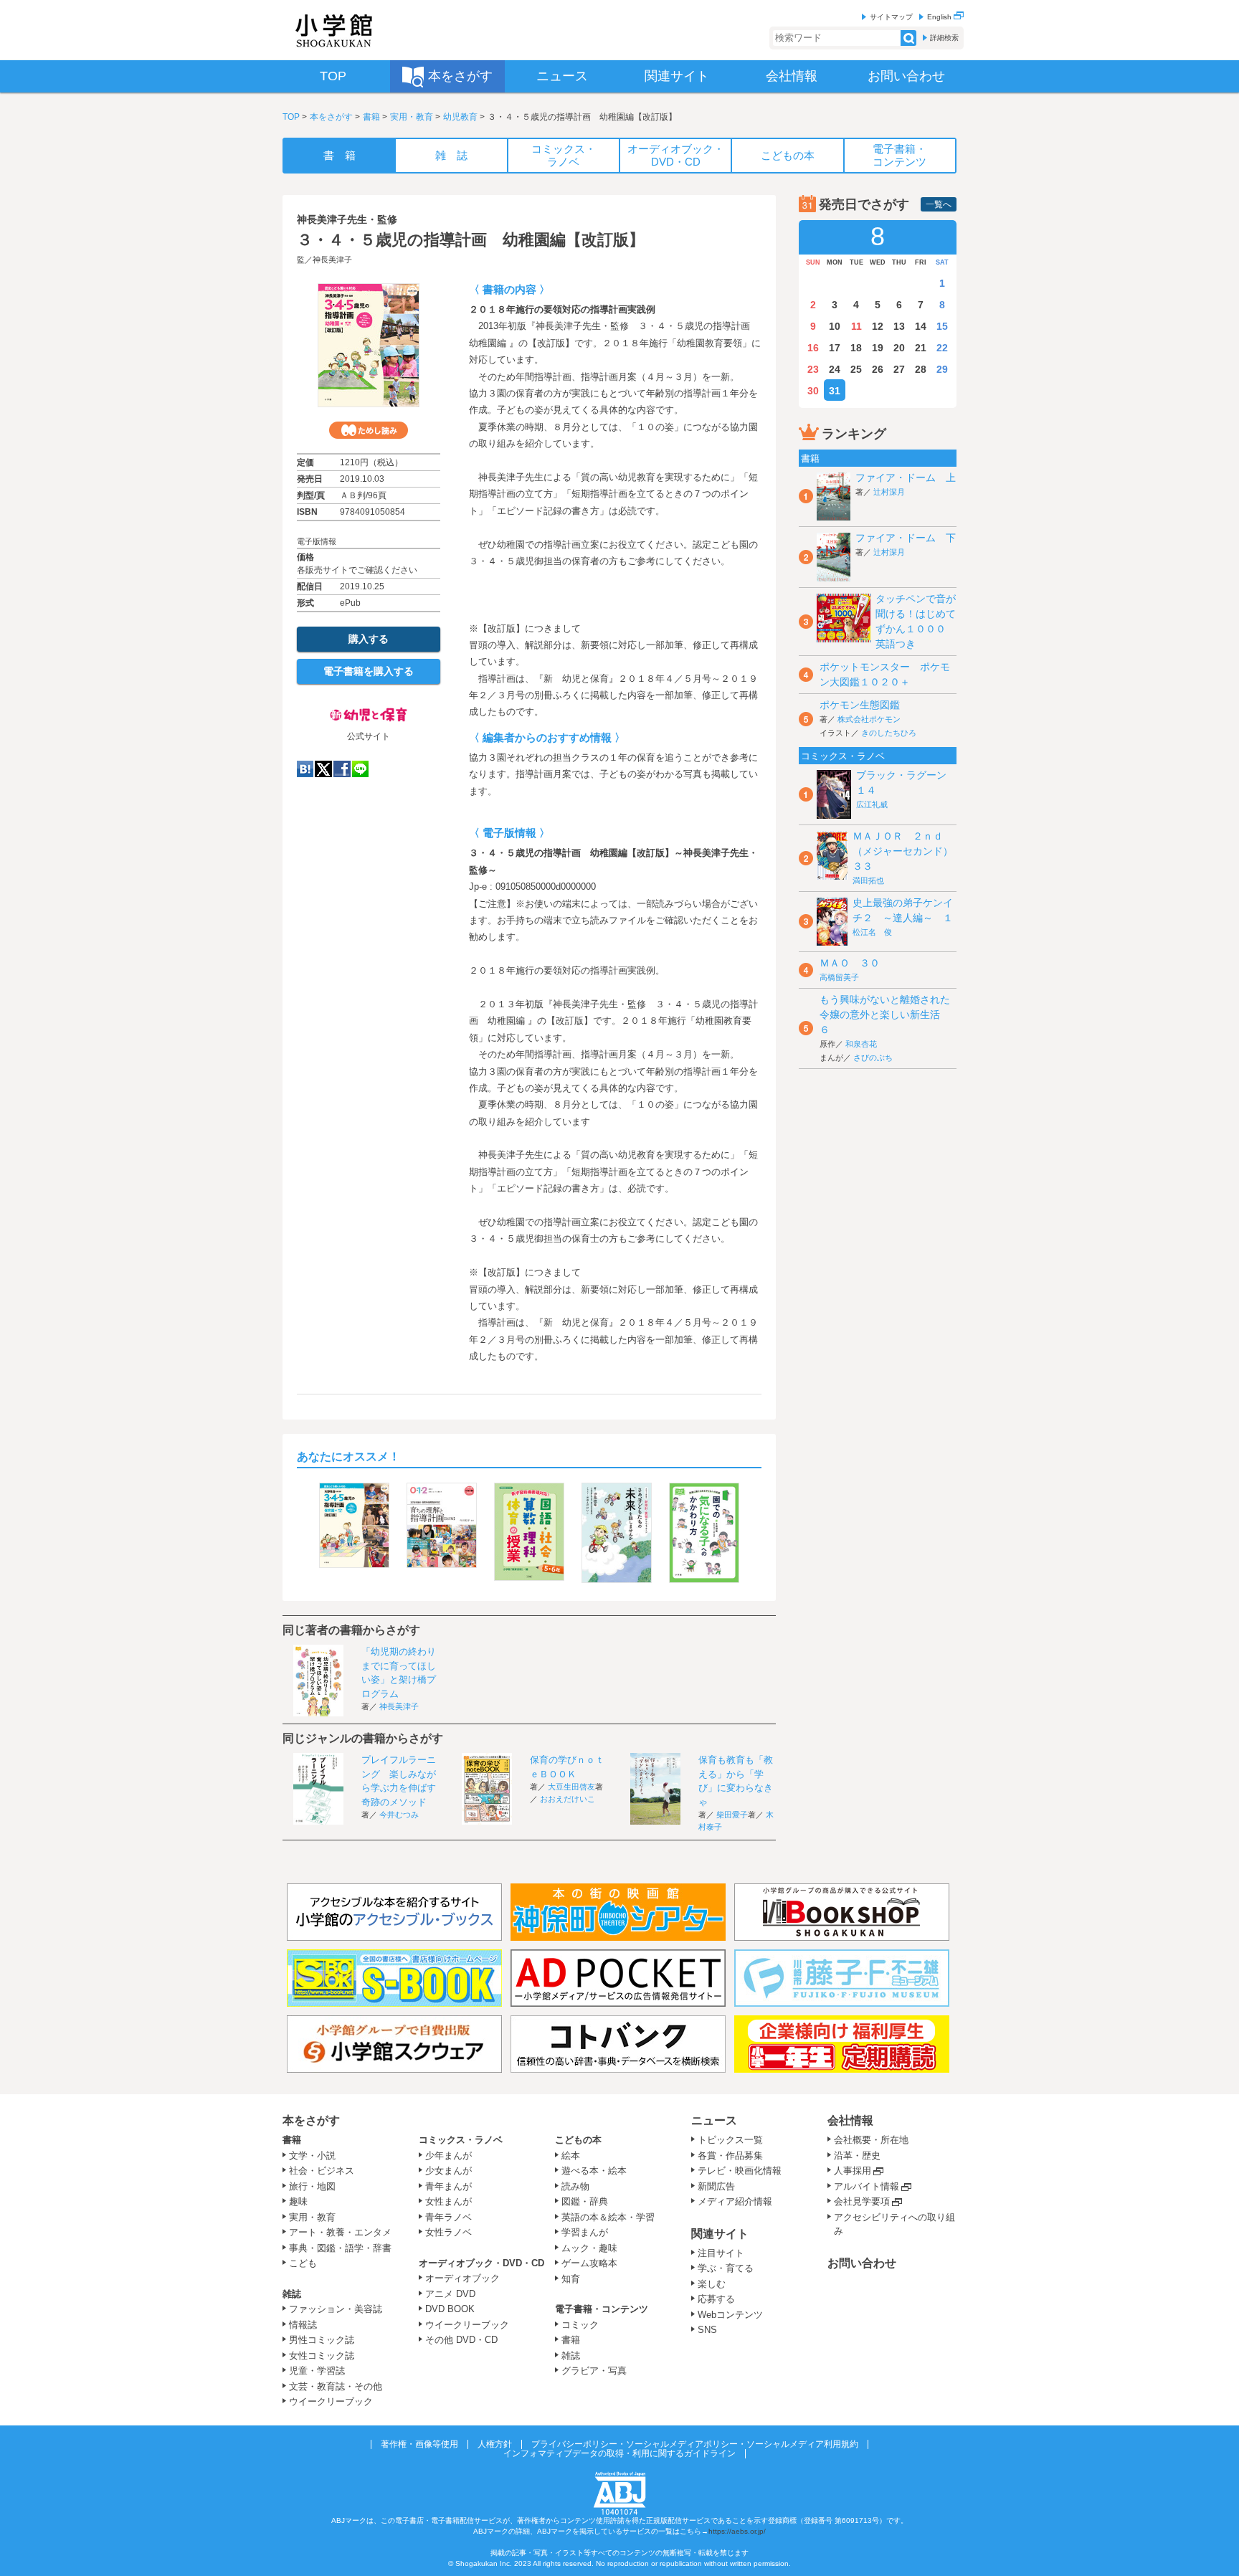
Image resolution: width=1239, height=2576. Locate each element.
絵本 (571, 2156)
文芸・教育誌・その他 (336, 2386)
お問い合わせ (862, 2263)
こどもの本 (578, 2140)
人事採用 (853, 2171)
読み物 (575, 2186)
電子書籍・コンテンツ (602, 2309)
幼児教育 (460, 117)
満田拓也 (868, 880)
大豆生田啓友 (571, 1787)
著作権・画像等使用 (419, 2444)
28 (921, 369)
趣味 (298, 2201)
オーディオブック (462, 2278)
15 (942, 326)
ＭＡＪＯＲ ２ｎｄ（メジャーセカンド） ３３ (908, 851)
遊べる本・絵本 (594, 2171)
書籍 (371, 117)
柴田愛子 (732, 1815)
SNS (707, 2330)
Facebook (342, 769)
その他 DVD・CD (461, 2340)
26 (878, 369)
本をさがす (331, 117)
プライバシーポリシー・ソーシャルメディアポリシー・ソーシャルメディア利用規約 (695, 2444)
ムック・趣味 (589, 2248)
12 (878, 326)
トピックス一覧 (730, 2140)
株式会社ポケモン (869, 719)
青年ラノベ (448, 2217)
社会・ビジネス (322, 2171)
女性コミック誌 (322, 2356)
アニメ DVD (450, 2294)
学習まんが (589, 2232)
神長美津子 (332, 260)
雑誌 (292, 2294)
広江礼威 (872, 804)
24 (835, 369)
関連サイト (720, 2234)
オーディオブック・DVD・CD (481, 2263)
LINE (360, 769)
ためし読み (369, 430)
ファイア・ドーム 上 (906, 477)
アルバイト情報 (867, 2186)
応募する (716, 2299)
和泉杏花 (861, 1044)
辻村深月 (889, 492)
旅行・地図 (312, 2186)
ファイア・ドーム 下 (906, 538)
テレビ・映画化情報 (740, 2171)
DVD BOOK (450, 2309)
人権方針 (495, 2444)
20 (899, 348)
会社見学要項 (862, 2201)
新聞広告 (716, 2186)
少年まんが (448, 2156)
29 (942, 369)
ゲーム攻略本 (589, 2263)
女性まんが (448, 2201)
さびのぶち (873, 1058)
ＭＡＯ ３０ (850, 963)
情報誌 (303, 2325)
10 (835, 326)
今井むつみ (399, 1815)
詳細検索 (944, 38)
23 (813, 369)
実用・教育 (412, 117)
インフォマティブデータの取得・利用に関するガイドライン (619, 2453)
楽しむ (712, 2284)
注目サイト (721, 2253)
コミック (580, 2325)
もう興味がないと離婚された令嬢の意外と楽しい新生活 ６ (885, 1014)
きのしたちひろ (889, 733)
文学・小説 (312, 2156)
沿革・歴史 (857, 2156)
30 (813, 391)
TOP (291, 117)
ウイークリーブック (331, 2401)
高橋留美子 (839, 977)
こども (303, 2263)
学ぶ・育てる (726, 2268)
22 (942, 348)
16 (813, 348)
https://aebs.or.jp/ (737, 2531)
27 (899, 369)
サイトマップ (891, 17)
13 (899, 326)
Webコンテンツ (730, 2315)
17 (835, 348)
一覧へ (939, 204)
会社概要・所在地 (871, 2140)
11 (856, 326)
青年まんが (448, 2186)
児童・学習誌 (317, 2371)
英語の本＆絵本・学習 (608, 2217)
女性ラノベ (448, 2232)
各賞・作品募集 (730, 2156)
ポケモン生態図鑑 (860, 705)
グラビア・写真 (594, 2371)
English (940, 17)
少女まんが (448, 2171)
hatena (305, 769)
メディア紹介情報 (735, 2201)
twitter (323, 769)
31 (835, 391)
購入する (369, 639)
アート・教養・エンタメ (340, 2232)
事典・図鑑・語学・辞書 (340, 2248)
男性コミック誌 (322, 2340)
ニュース (714, 2120)
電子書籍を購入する (369, 671)
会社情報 (850, 2120)
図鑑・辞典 (585, 2201)
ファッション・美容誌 (336, 2309)
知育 (571, 2279)
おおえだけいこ (568, 1799)
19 (878, 348)
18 (856, 348)
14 (921, 326)
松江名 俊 (872, 932)
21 (921, 348)
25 (856, 369)
